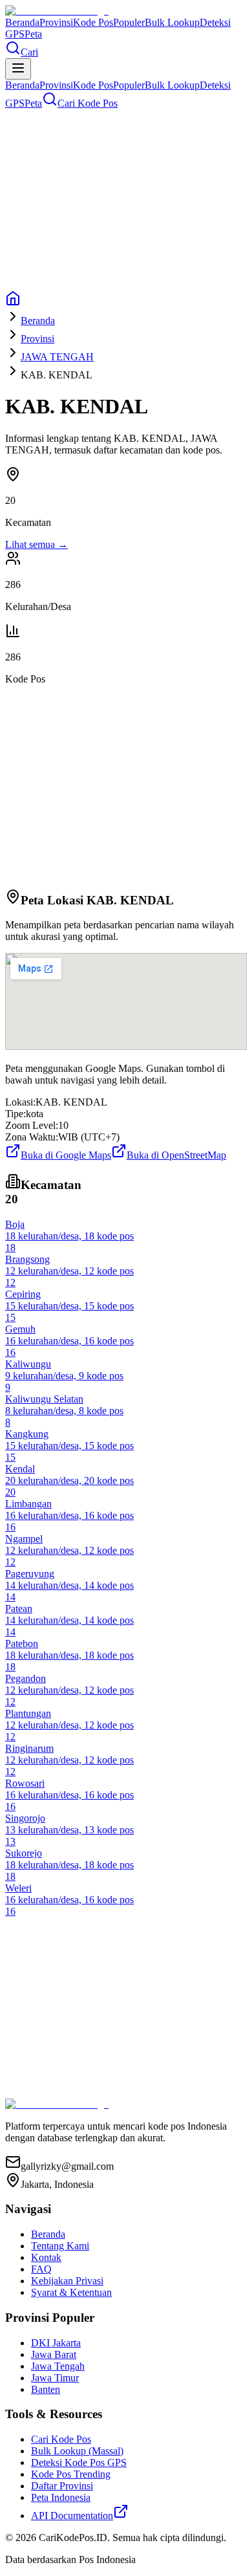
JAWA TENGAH (57, 357)
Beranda (22, 22)
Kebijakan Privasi (67, 2281)
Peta (33, 34)
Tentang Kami (60, 2246)
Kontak (46, 2257)
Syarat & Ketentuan (71, 2292)
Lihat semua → (37, 544)
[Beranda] (13, 302)
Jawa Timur (55, 2378)
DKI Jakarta (56, 2343)
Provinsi (56, 22)
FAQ (41, 2269)
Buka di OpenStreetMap (176, 1155)
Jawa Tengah (58, 2366)
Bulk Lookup (172, 22)
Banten (46, 2389)
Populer (129, 22)
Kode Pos (93, 22)
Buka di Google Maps (66, 1155)
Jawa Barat (54, 2354)
